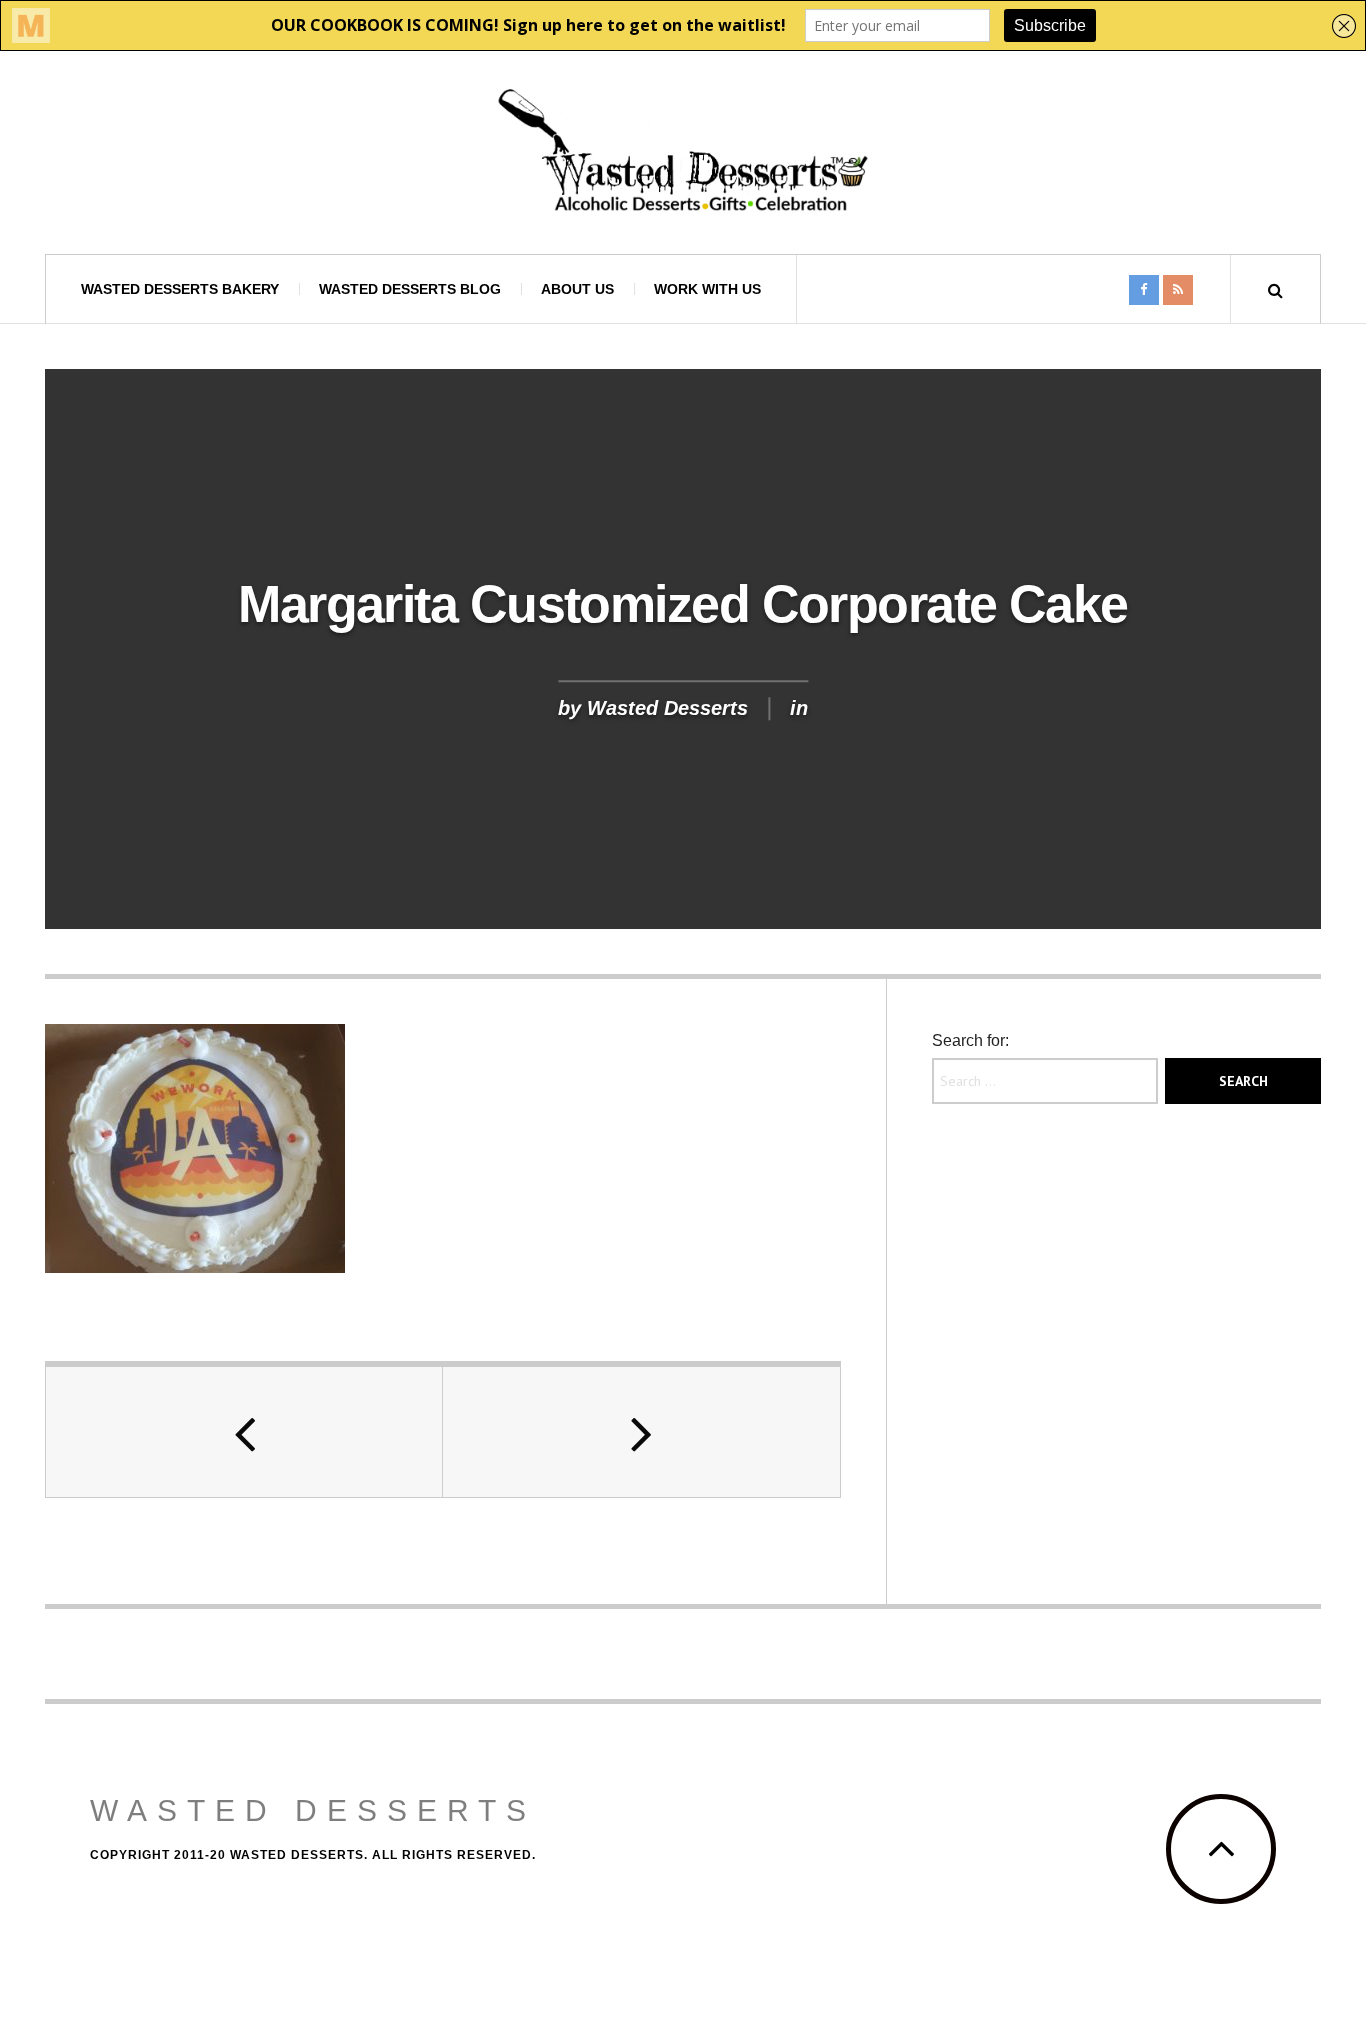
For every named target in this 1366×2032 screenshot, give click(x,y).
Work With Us (707, 289)
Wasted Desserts (667, 709)
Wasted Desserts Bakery (180, 289)
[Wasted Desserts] (683, 150)
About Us (577, 289)
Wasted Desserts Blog (410, 289)
